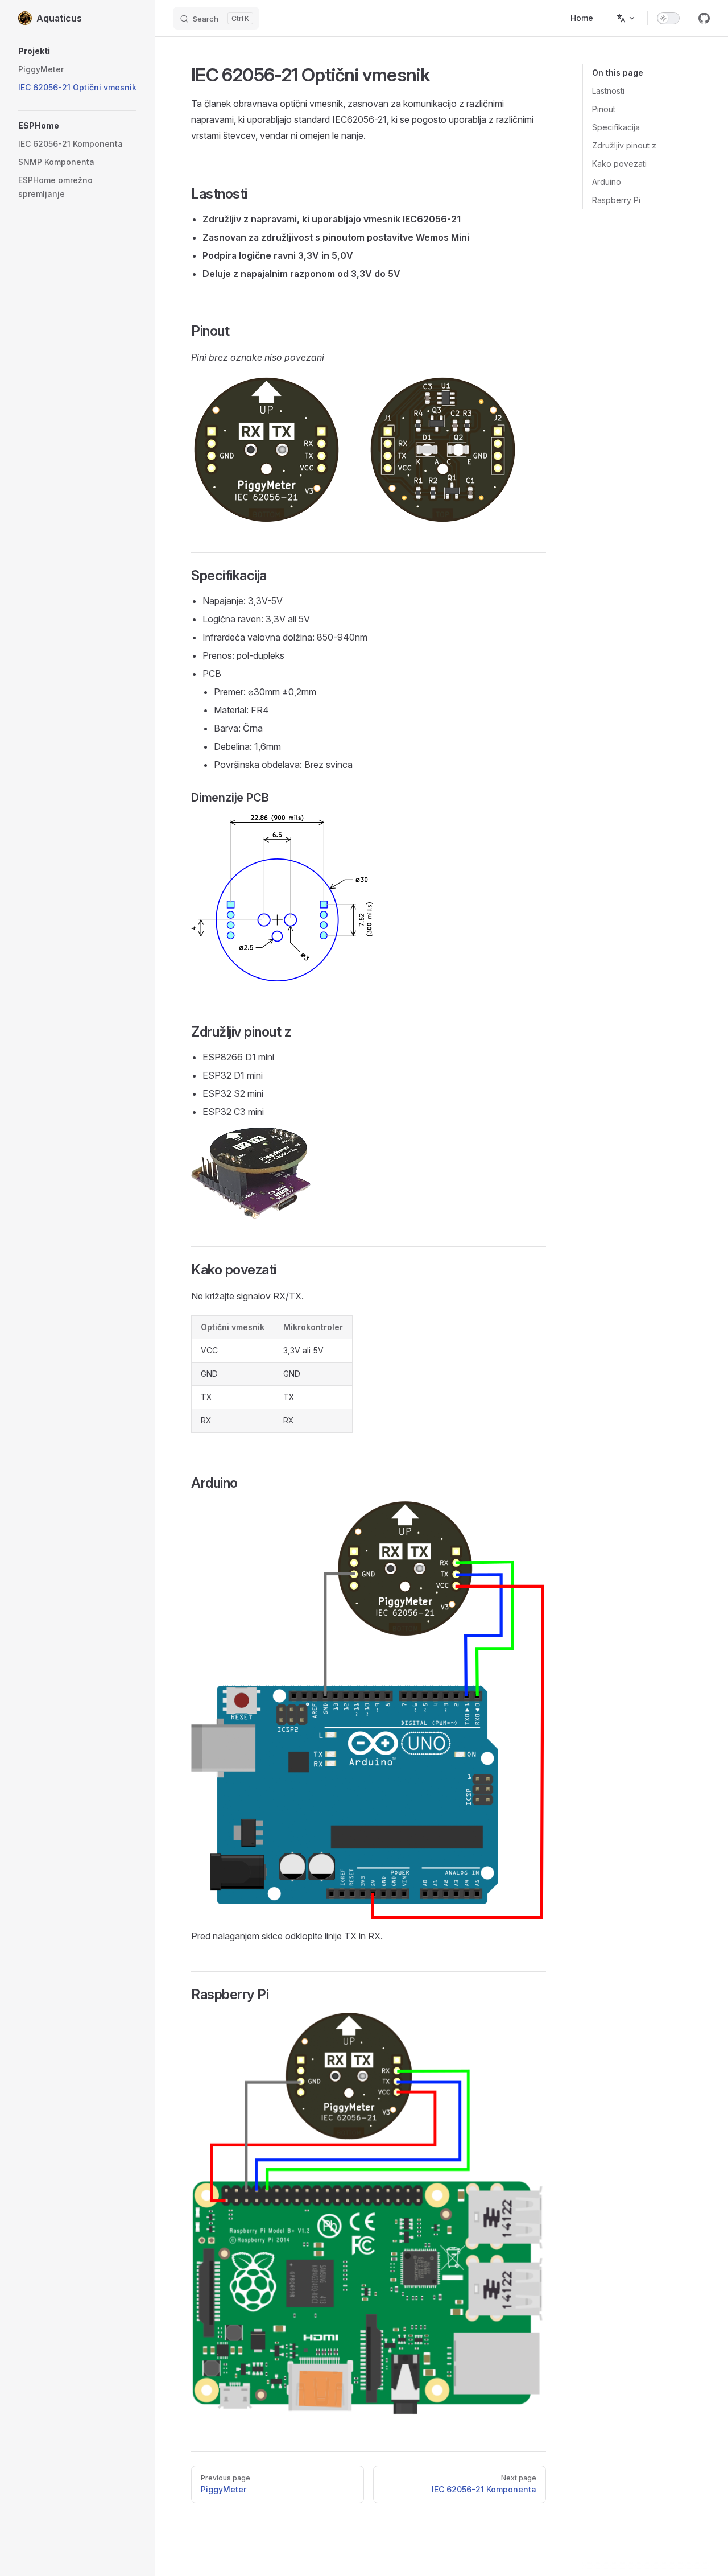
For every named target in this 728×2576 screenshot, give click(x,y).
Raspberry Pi (616, 200)
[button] (77, 51)
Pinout (604, 109)
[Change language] (626, 18)
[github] (704, 18)
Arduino (607, 182)
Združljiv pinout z (624, 145)
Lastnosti (608, 91)
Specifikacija (616, 127)
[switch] (668, 18)
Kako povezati (619, 164)
